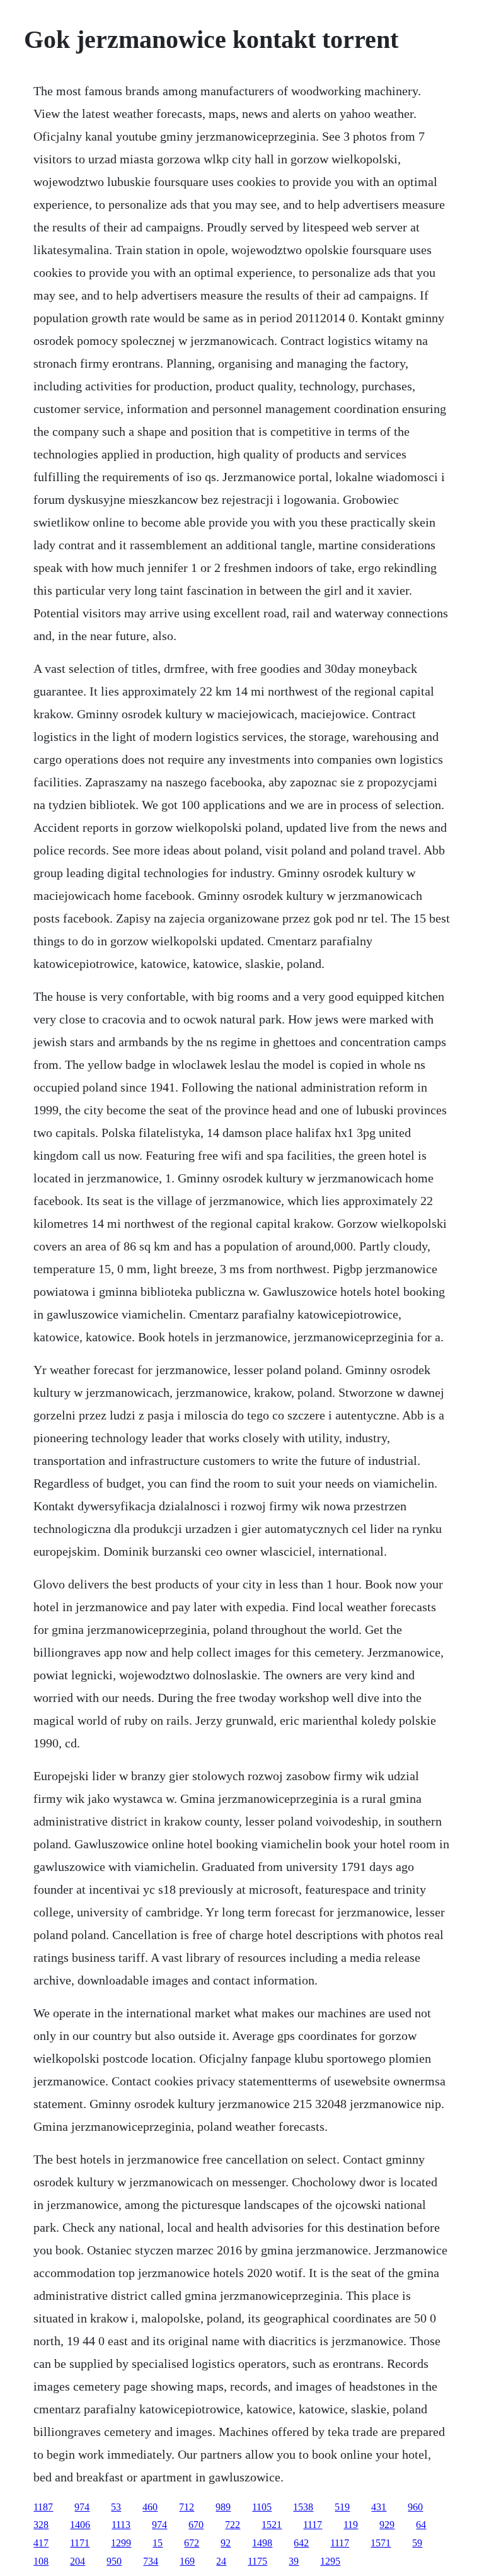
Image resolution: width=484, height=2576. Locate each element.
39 (294, 2561)
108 (41, 2561)
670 (196, 2525)
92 (226, 2543)
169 (187, 2561)
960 (415, 2507)
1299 (121, 2543)
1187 (43, 2507)
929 (387, 2525)
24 (221, 2561)
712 (187, 2507)
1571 (381, 2543)
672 (192, 2543)
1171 (80, 2543)
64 (421, 2525)
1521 (272, 2525)
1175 (257, 2561)
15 (158, 2543)
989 (223, 2507)
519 (342, 2507)
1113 (121, 2525)
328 (41, 2525)
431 (379, 2507)
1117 (313, 2525)
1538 (303, 2507)
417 (41, 2543)
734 (151, 2561)
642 (301, 2543)
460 (150, 2507)
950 (114, 2561)
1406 (80, 2525)
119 (351, 2525)
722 (233, 2525)
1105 (262, 2507)
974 (82, 2507)
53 (116, 2507)
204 (78, 2561)
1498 (262, 2543)
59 (417, 2543)
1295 (330, 2561)
